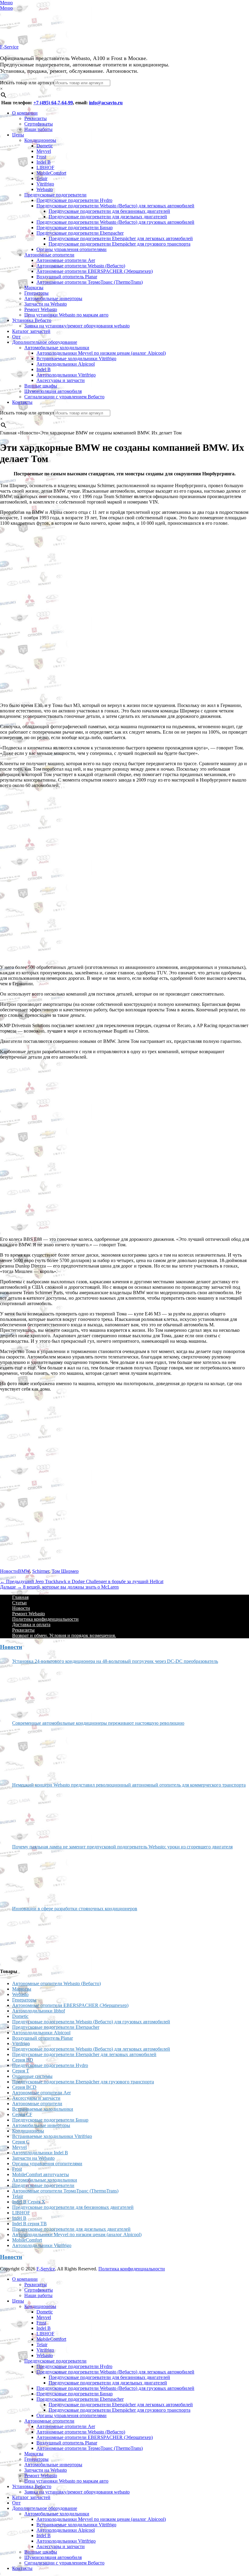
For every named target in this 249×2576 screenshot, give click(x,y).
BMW (24, 1571)
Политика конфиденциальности (45, 1619)
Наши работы (38, 129)
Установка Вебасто (32, 320)
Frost (41, 157)
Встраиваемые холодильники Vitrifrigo (76, 358)
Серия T (21, 2071)
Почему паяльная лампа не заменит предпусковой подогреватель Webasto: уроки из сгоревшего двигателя (122, 1847)
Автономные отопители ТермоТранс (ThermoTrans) (90, 282)
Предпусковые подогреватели (55, 195)
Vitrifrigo (45, 184)
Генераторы (36, 293)
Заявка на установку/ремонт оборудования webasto (77, 326)
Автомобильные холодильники (57, 348)
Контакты (22, 402)
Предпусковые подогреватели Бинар (75, 228)
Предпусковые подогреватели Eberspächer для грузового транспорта (119, 244)
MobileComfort (51, 173)
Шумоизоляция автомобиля (53, 391)
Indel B (44, 162)
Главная (20, 1597)
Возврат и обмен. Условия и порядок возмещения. (64, 1635)
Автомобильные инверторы (53, 298)
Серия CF (22, 2114)
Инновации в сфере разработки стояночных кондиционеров (75, 1909)
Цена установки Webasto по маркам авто (66, 315)
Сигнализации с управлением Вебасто (64, 397)
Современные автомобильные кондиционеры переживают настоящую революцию (98, 1723)
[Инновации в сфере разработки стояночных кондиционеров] (35, 1937)
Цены (18, 135)
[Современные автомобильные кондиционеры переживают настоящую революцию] (35, 1752)
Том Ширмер (65, 1571)
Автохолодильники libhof (39, 2011)
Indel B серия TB (29, 2224)
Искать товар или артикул (27, 83)
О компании (25, 113)
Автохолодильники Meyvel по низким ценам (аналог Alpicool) (101, 353)
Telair (42, 178)
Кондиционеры (40, 140)
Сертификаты (39, 124)
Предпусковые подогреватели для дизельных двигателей (108, 217)
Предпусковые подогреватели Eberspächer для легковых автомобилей (121, 238)
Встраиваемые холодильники (43, 2109)
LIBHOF (45, 167)
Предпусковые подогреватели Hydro (74, 200)
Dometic (45, 146)
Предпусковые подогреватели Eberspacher (80, 233)
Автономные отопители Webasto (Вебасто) (81, 266)
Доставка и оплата (31, 1625)
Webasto (45, 189)
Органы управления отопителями (72, 249)
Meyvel (44, 151)
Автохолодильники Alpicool (66, 364)
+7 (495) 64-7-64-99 (53, 103)
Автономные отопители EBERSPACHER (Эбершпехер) (95, 271)
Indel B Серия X (29, 2202)
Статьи (19, 1603)
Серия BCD (24, 2087)
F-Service (9, 47)
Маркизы (34, 288)
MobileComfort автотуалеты (41, 2174)
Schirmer (41, 1571)
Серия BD (23, 2060)
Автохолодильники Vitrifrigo (66, 375)
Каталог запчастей (31, 331)
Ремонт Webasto (41, 309)
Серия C (21, 2142)
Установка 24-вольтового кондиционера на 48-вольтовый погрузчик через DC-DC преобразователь (115, 1661)
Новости (9, 1571)
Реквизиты (36, 118)
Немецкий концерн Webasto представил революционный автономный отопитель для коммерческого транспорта (129, 1785)
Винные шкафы (41, 386)
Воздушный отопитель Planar (67, 277)
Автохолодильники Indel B (40, 2153)
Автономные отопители (49, 255)
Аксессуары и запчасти (61, 380)
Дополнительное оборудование (45, 342)
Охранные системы (32, 2076)
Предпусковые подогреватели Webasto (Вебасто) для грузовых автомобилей (115, 222)
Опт (16, 337)
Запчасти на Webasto (46, 304)
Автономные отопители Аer (66, 260)
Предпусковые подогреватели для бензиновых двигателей (109, 211)
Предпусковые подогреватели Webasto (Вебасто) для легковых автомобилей (115, 206)
